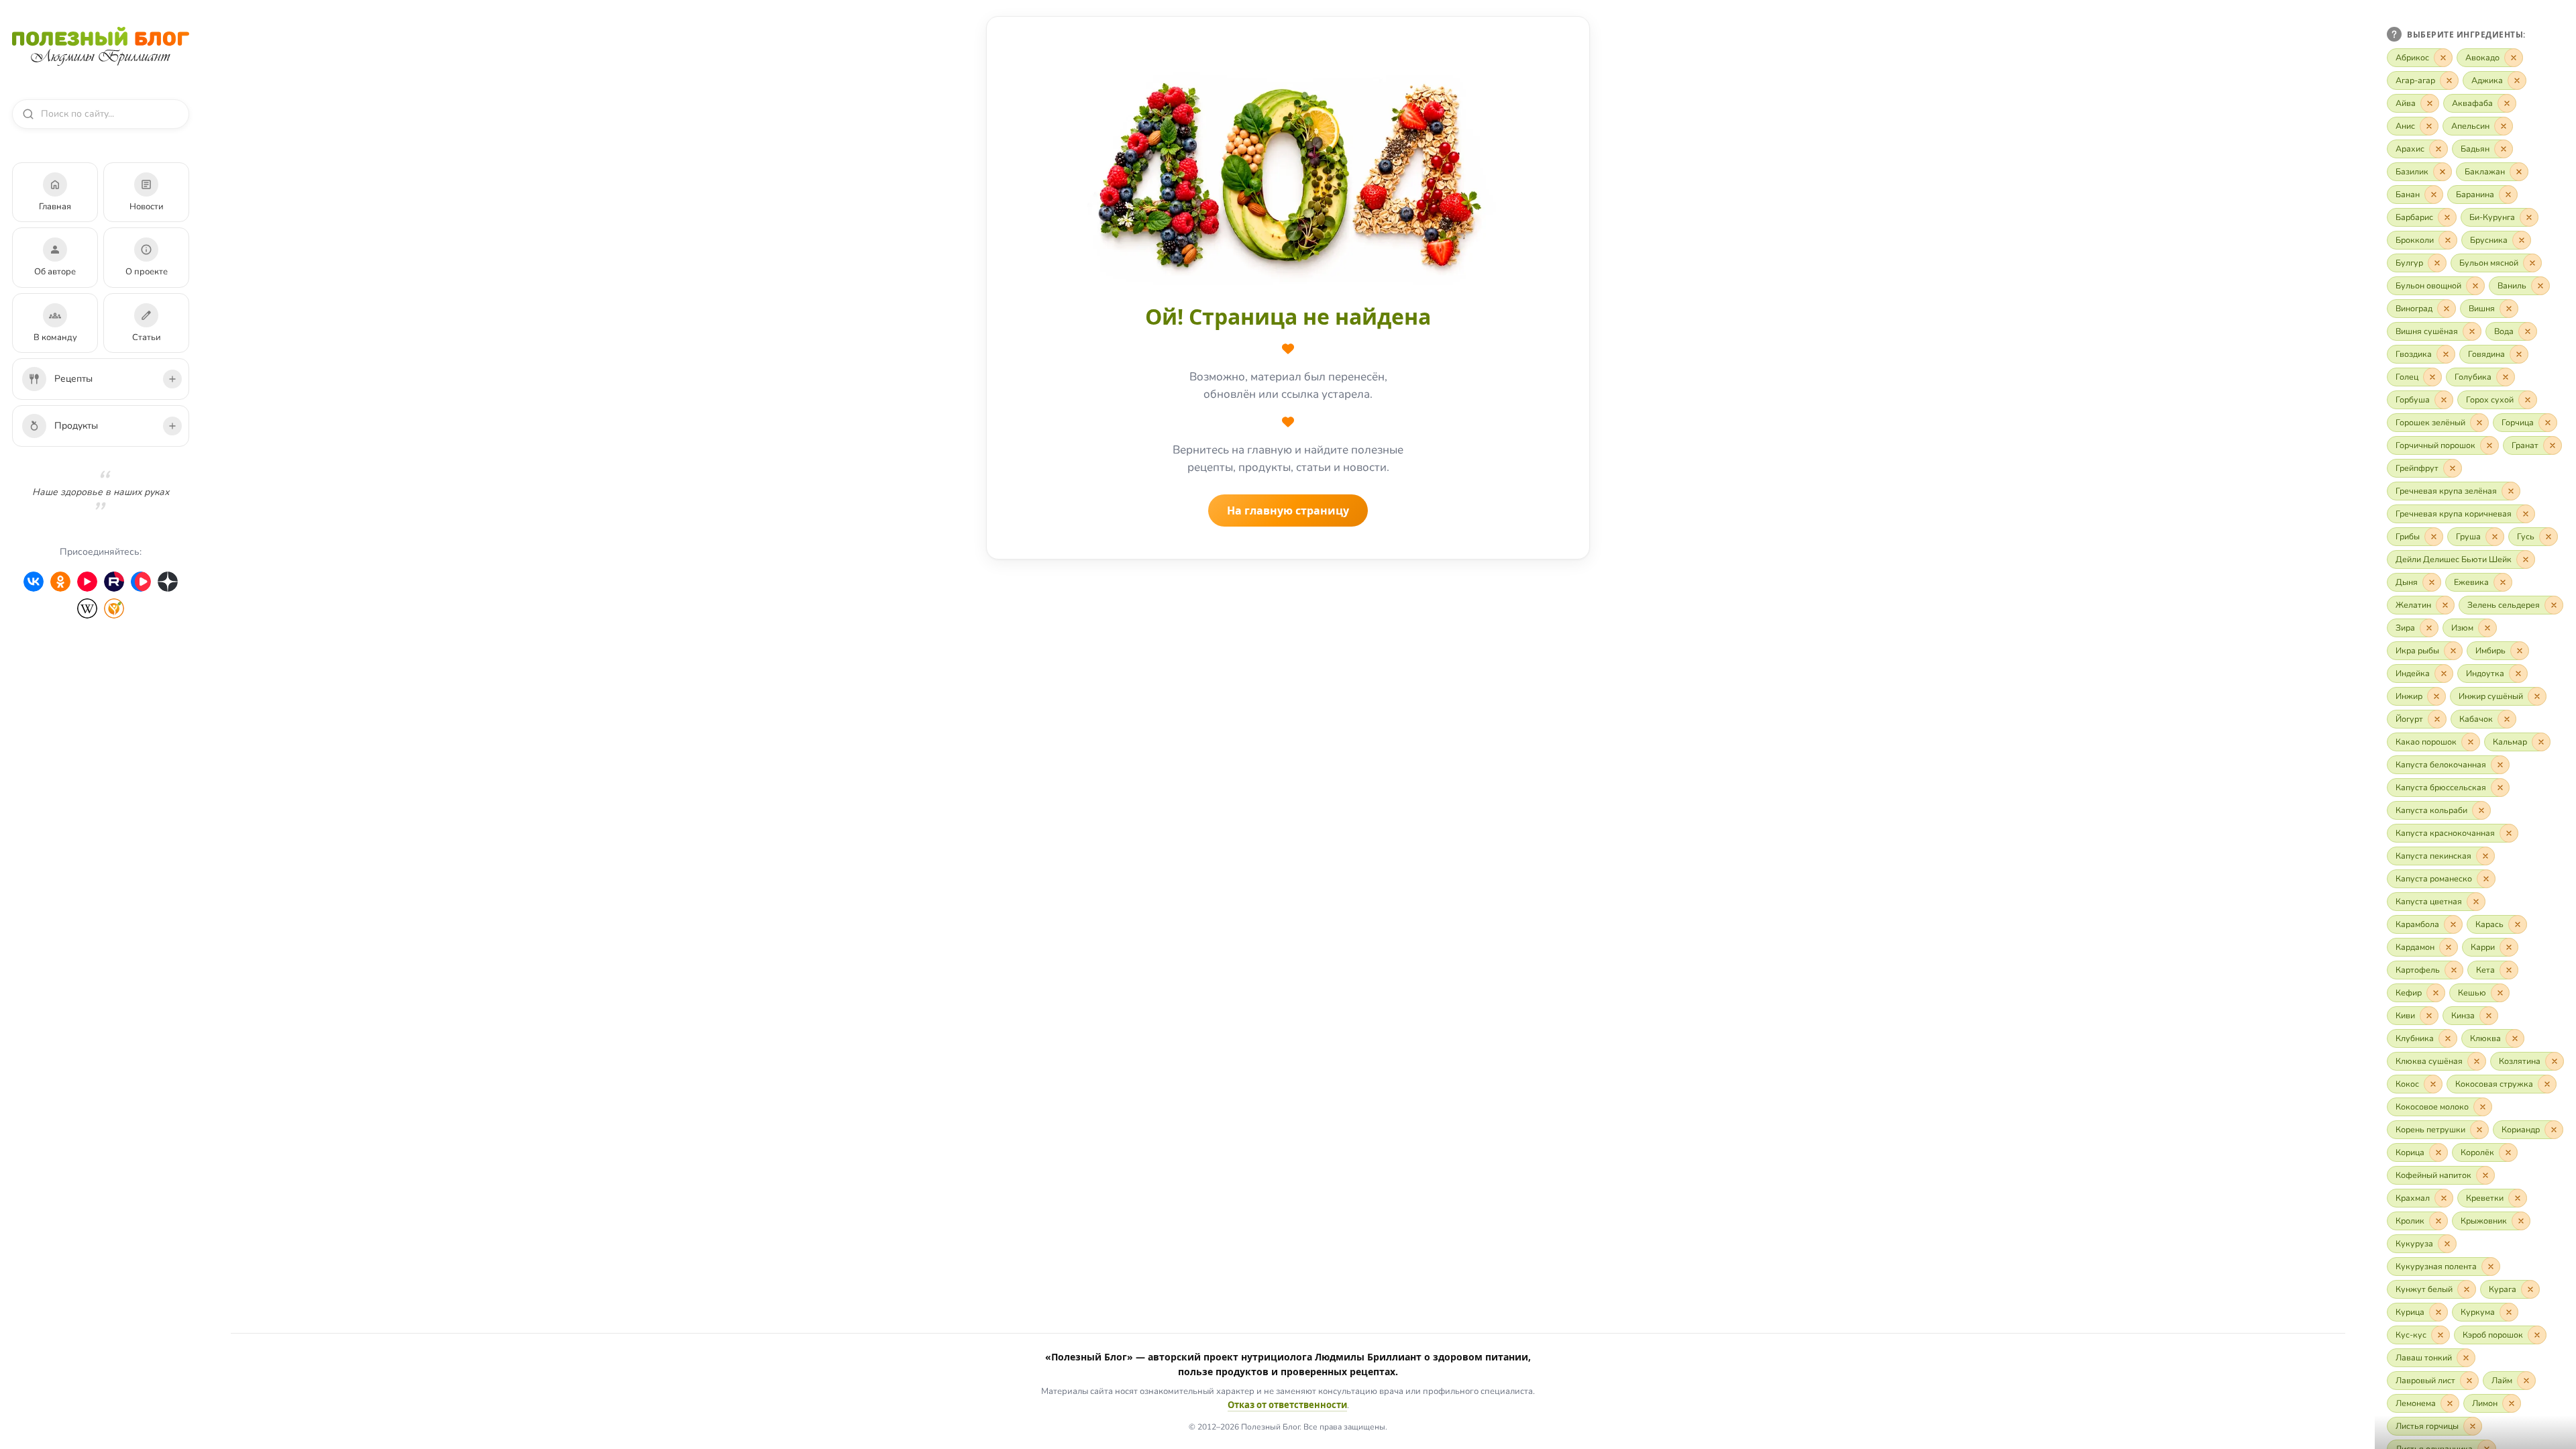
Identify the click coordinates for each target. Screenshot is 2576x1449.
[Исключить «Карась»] (2518, 924)
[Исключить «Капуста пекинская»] (2485, 856)
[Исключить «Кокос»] (2433, 1084)
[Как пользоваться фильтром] (2394, 34)
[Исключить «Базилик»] (2443, 172)
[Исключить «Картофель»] (2454, 970)
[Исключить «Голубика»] (2506, 377)
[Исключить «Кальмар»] (2541, 742)
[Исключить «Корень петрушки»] (2479, 1130)
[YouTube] (87, 582)
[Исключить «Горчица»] (2548, 423)
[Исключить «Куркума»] (2509, 1312)
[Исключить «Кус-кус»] (2440, 1335)
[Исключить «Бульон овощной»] (2475, 286)
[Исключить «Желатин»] (2445, 605)
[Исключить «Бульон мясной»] (2532, 263)
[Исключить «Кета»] (2509, 970)
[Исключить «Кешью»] (2500, 993)
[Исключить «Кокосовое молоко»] (2483, 1107)
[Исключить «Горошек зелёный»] (2479, 423)
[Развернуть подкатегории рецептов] (172, 379)
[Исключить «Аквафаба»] (2507, 103)
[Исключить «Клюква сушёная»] (2477, 1061)
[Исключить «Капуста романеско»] (2486, 879)
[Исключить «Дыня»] (2432, 582)
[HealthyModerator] (114, 608)
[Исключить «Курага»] (2530, 1289)
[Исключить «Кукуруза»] (2447, 1244)
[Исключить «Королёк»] (2508, 1152)
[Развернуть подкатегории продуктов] (172, 426)
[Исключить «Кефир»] (2436, 993)
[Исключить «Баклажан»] (2519, 172)
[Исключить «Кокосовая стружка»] (2547, 1084)
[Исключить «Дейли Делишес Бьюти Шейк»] (2526, 559)
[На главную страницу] (1288, 174)
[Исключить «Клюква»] (2515, 1038)
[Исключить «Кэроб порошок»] (2537, 1335)
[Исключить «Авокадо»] (2514, 58)
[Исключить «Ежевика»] (2503, 582)
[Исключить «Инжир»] (2436, 696)
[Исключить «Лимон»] (2512, 1403)
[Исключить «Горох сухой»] (2528, 400)
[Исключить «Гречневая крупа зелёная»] (2511, 491)
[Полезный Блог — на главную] (101, 46)
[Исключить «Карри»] (2509, 947)
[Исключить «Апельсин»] (2504, 126)
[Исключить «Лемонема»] (2450, 1403)
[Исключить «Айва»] (2430, 103)
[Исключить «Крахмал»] (2444, 1198)
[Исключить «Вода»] (2528, 331)
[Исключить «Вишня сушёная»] (2472, 331)
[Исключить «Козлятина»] (2555, 1061)
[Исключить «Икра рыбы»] (2453, 651)
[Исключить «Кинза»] (2489, 1016)
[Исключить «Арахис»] (2438, 149)
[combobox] (107, 114)
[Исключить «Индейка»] (2444, 674)
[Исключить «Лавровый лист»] (2469, 1381)
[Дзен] (168, 582)
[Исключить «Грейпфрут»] (2453, 468)
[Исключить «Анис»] (2429, 126)
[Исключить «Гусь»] (2548, 537)
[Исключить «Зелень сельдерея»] (2554, 605)
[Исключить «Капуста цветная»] (2476, 902)
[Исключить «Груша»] (2495, 537)
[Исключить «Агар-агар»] (2449, 80)
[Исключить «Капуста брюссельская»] (2500, 788)
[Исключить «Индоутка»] (2518, 674)
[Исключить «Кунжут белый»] (2467, 1289)
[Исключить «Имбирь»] (2520, 651)
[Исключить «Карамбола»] (2453, 924)
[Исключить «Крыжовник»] (2521, 1221)
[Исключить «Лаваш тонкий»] (2466, 1358)
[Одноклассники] (60, 582)
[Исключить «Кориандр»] (2554, 1130)
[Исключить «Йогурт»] (2437, 719)
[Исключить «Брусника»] (2522, 240)
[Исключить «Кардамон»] (2449, 947)
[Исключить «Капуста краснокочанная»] (2509, 833)
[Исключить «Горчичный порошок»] (2489, 445)
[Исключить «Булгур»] (2437, 263)
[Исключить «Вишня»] (2509, 309)
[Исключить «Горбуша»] (2444, 400)
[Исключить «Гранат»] (2553, 445)
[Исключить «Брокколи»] (2448, 240)
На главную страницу (1288, 511)
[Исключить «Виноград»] (2447, 309)
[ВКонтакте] (34, 582)
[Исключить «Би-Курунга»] (2529, 217)
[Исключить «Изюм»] (2487, 628)
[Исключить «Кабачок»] (2507, 719)
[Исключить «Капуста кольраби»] (2481, 810)
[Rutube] (114, 582)
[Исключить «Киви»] (2429, 1016)
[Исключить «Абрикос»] (2443, 58)
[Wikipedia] (87, 608)
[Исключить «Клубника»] (2448, 1038)
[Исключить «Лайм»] (2526, 1381)
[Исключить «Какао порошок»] (2471, 742)
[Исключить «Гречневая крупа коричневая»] (2526, 514)
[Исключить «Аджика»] (2517, 80)
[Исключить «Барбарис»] (2447, 217)
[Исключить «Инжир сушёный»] (2537, 696)
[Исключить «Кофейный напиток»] (2485, 1175)
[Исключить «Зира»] (2429, 628)
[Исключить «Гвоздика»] (2446, 354)
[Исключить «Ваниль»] (2540, 286)
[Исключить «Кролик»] (2438, 1221)
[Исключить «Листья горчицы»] (2473, 1426)
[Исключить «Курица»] (2438, 1312)
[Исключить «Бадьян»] (2504, 149)
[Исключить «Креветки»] (2518, 1198)
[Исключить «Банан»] (2434, 195)
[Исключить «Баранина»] (2508, 195)
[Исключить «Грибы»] (2434, 537)
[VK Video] (141, 582)
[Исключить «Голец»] (2432, 377)
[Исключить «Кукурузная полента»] (2491, 1267)
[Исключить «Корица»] (2438, 1152)
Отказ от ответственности (1287, 1405)
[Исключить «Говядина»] (2519, 354)
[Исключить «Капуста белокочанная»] (2500, 765)
